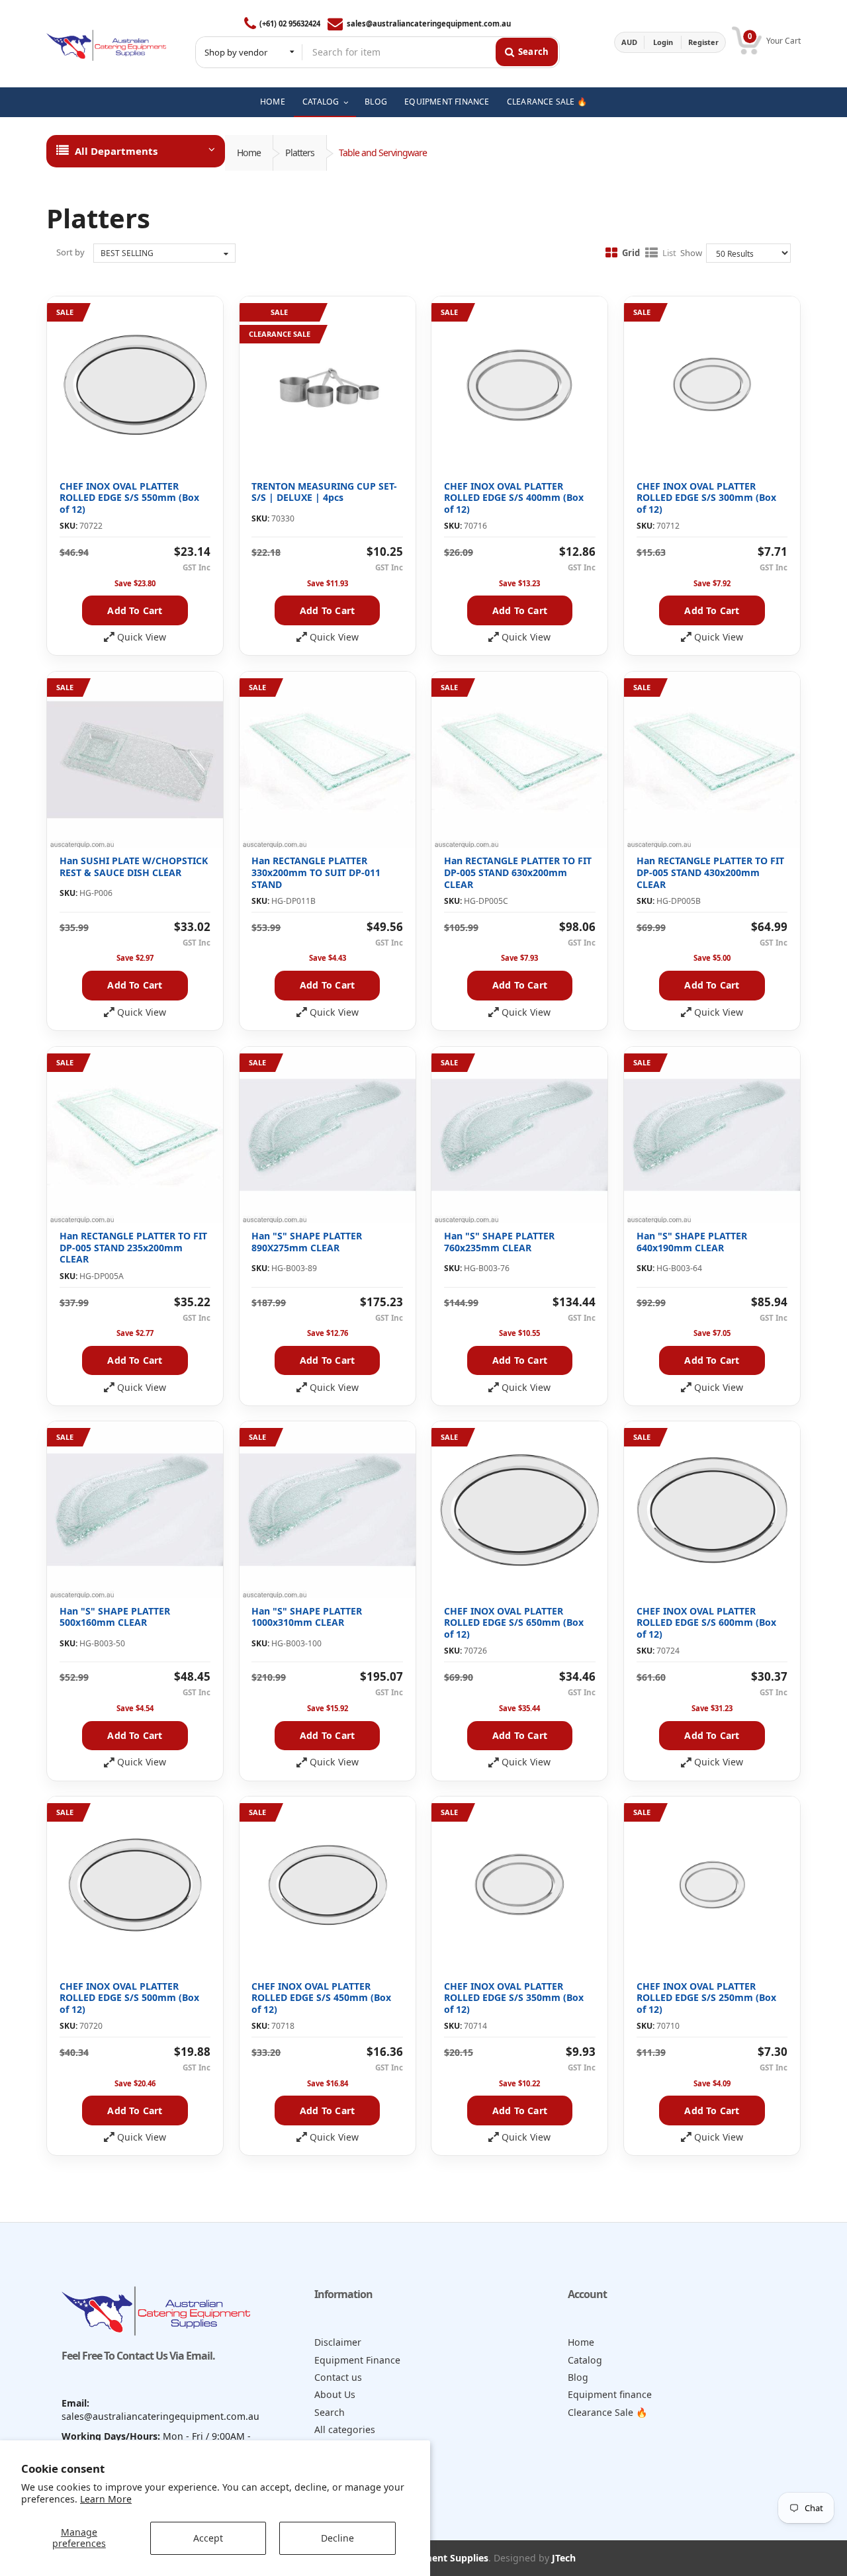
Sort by (70, 252)
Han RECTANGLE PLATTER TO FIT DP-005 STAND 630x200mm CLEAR (518, 872)
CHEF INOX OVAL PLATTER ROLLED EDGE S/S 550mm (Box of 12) (129, 498)
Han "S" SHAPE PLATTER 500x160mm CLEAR (115, 1617)
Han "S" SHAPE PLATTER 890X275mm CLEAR (307, 1242)
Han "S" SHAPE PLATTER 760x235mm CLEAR (499, 1242)
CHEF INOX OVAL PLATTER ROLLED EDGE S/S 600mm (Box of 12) (706, 1622)
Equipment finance (610, 2394)
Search (330, 2412)
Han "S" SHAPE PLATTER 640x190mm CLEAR (692, 1242)
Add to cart (135, 610)
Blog (578, 2377)
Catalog (585, 2360)
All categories (345, 2429)
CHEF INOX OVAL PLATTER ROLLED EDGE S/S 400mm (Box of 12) (514, 498)
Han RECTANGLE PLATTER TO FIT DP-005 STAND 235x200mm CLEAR (133, 1247)
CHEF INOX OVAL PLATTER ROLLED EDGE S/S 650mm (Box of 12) (514, 1622)
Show (691, 253)
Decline (337, 2538)
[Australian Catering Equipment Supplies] (106, 42)
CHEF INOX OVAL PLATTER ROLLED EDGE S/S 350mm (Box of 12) (514, 1998)
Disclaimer (338, 2342)
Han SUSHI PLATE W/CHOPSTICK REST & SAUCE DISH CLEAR (134, 866)
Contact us (338, 2377)
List (669, 253)
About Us (335, 2394)
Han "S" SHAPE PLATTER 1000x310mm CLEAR (307, 1617)
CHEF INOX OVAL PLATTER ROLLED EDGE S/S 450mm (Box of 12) (321, 1998)
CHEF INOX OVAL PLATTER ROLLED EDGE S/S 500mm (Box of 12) (129, 1998)
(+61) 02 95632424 (290, 23)
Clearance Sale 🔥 (608, 2412)
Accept (208, 2538)
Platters (300, 153)
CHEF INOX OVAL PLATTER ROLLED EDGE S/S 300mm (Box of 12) (706, 498)
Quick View (142, 637)
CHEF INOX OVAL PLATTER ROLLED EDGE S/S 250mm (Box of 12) (706, 1998)
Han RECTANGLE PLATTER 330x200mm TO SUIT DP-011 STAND (316, 872)
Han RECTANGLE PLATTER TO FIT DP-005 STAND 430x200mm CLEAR (710, 872)
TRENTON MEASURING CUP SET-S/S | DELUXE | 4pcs (324, 492)
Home (249, 153)
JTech (564, 2558)
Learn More (106, 2499)
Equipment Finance (357, 2360)
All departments (116, 151)
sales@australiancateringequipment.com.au (428, 23)
